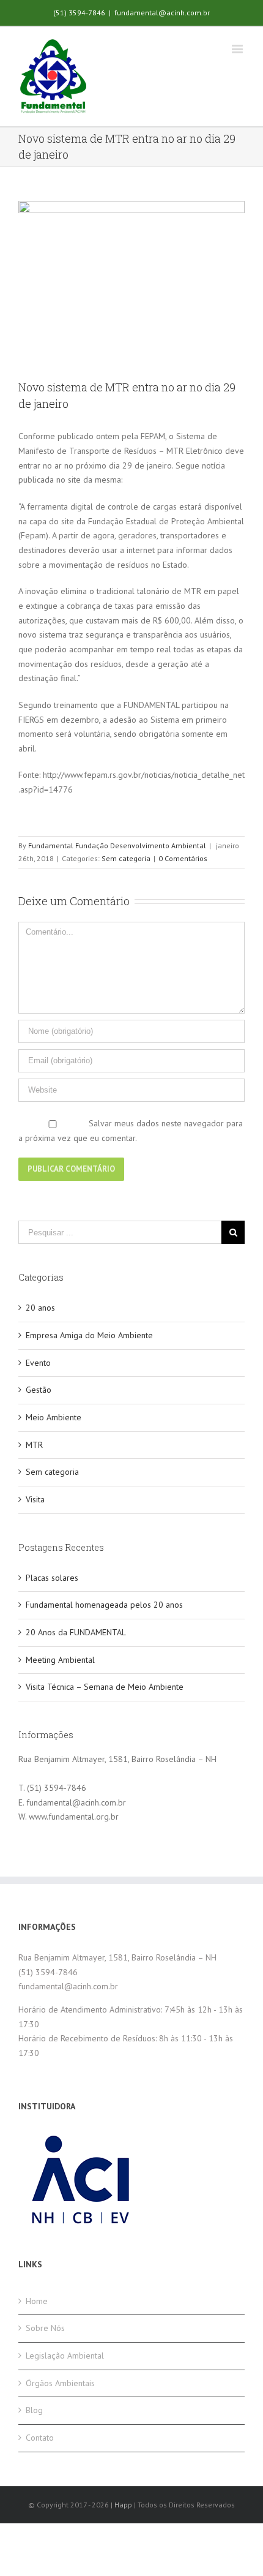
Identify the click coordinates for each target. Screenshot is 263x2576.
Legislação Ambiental (65, 2356)
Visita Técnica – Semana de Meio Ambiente (105, 1687)
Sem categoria (126, 858)
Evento (38, 1363)
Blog (34, 2410)
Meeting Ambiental (60, 1660)
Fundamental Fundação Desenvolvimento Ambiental (117, 845)
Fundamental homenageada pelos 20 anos (104, 1605)
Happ (123, 2505)
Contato (40, 2438)
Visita (35, 1499)
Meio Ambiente (54, 1417)
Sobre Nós (45, 2328)
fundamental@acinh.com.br (162, 13)
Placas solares (52, 1578)
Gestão (39, 1390)
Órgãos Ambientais (60, 2383)
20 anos (40, 1308)
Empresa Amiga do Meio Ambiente (89, 1335)
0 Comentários (183, 858)
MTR (34, 1445)
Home (37, 2301)
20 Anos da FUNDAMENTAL (76, 1632)
